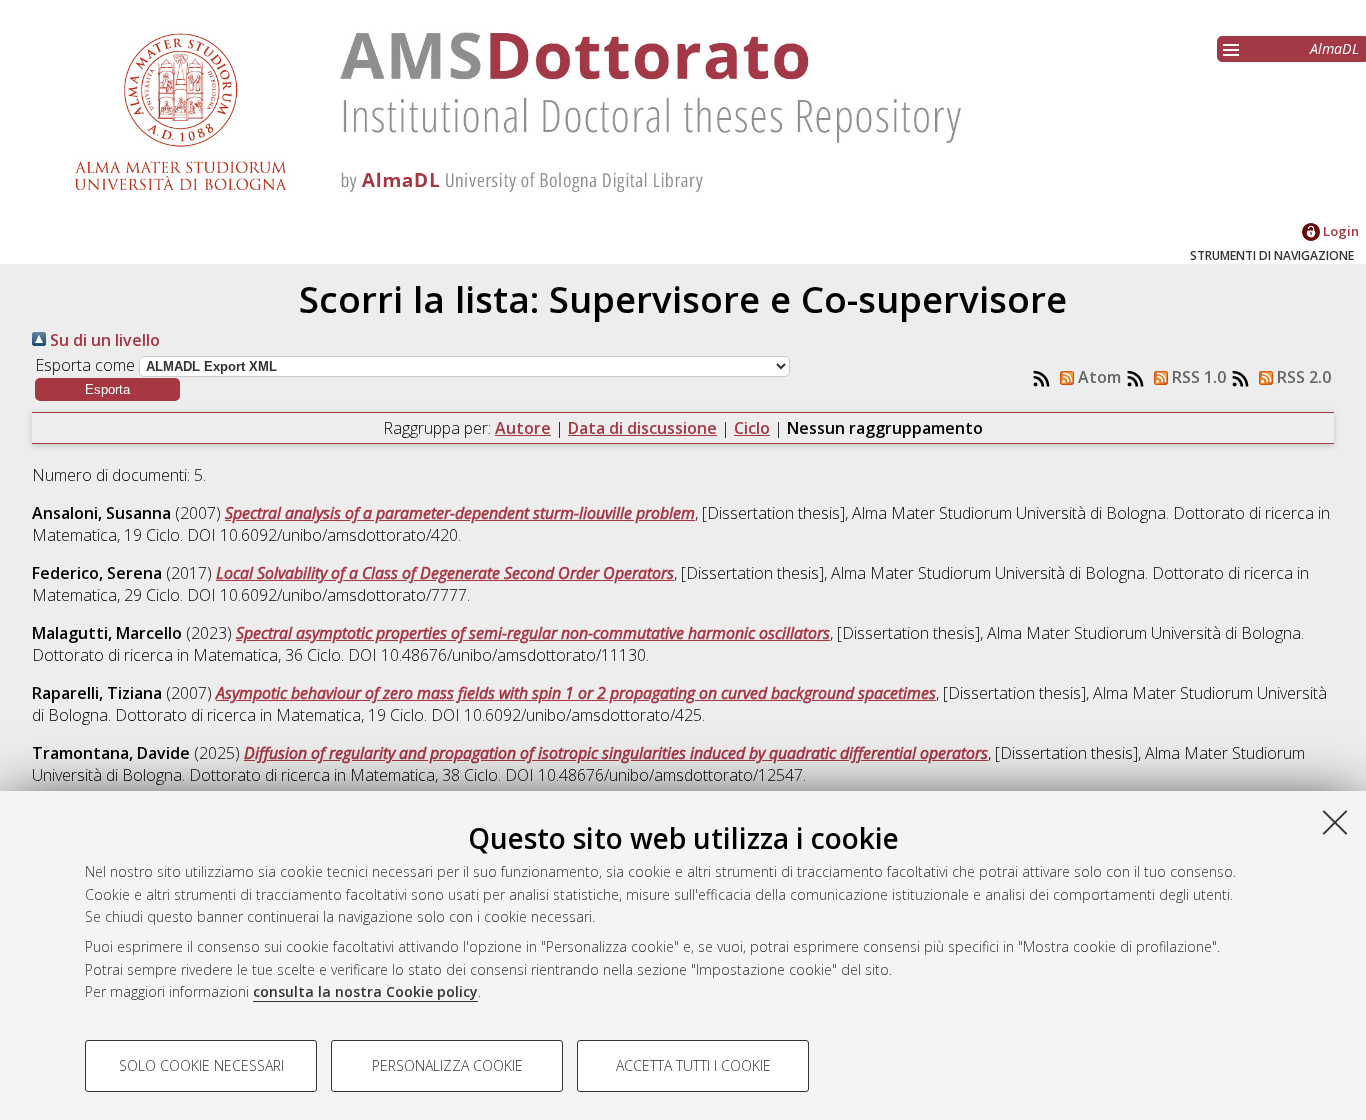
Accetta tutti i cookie (693, 1065)
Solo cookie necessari (201, 1065)
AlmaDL (1334, 48)
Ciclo (752, 428)
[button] (107, 389)
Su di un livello (103, 340)
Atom (1097, 377)
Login (1339, 231)
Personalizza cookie (447, 1065)
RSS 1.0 (1197, 377)
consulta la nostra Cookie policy (365, 991)
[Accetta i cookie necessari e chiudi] (1335, 822)
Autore (523, 428)
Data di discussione (642, 428)
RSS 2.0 (1302, 377)
